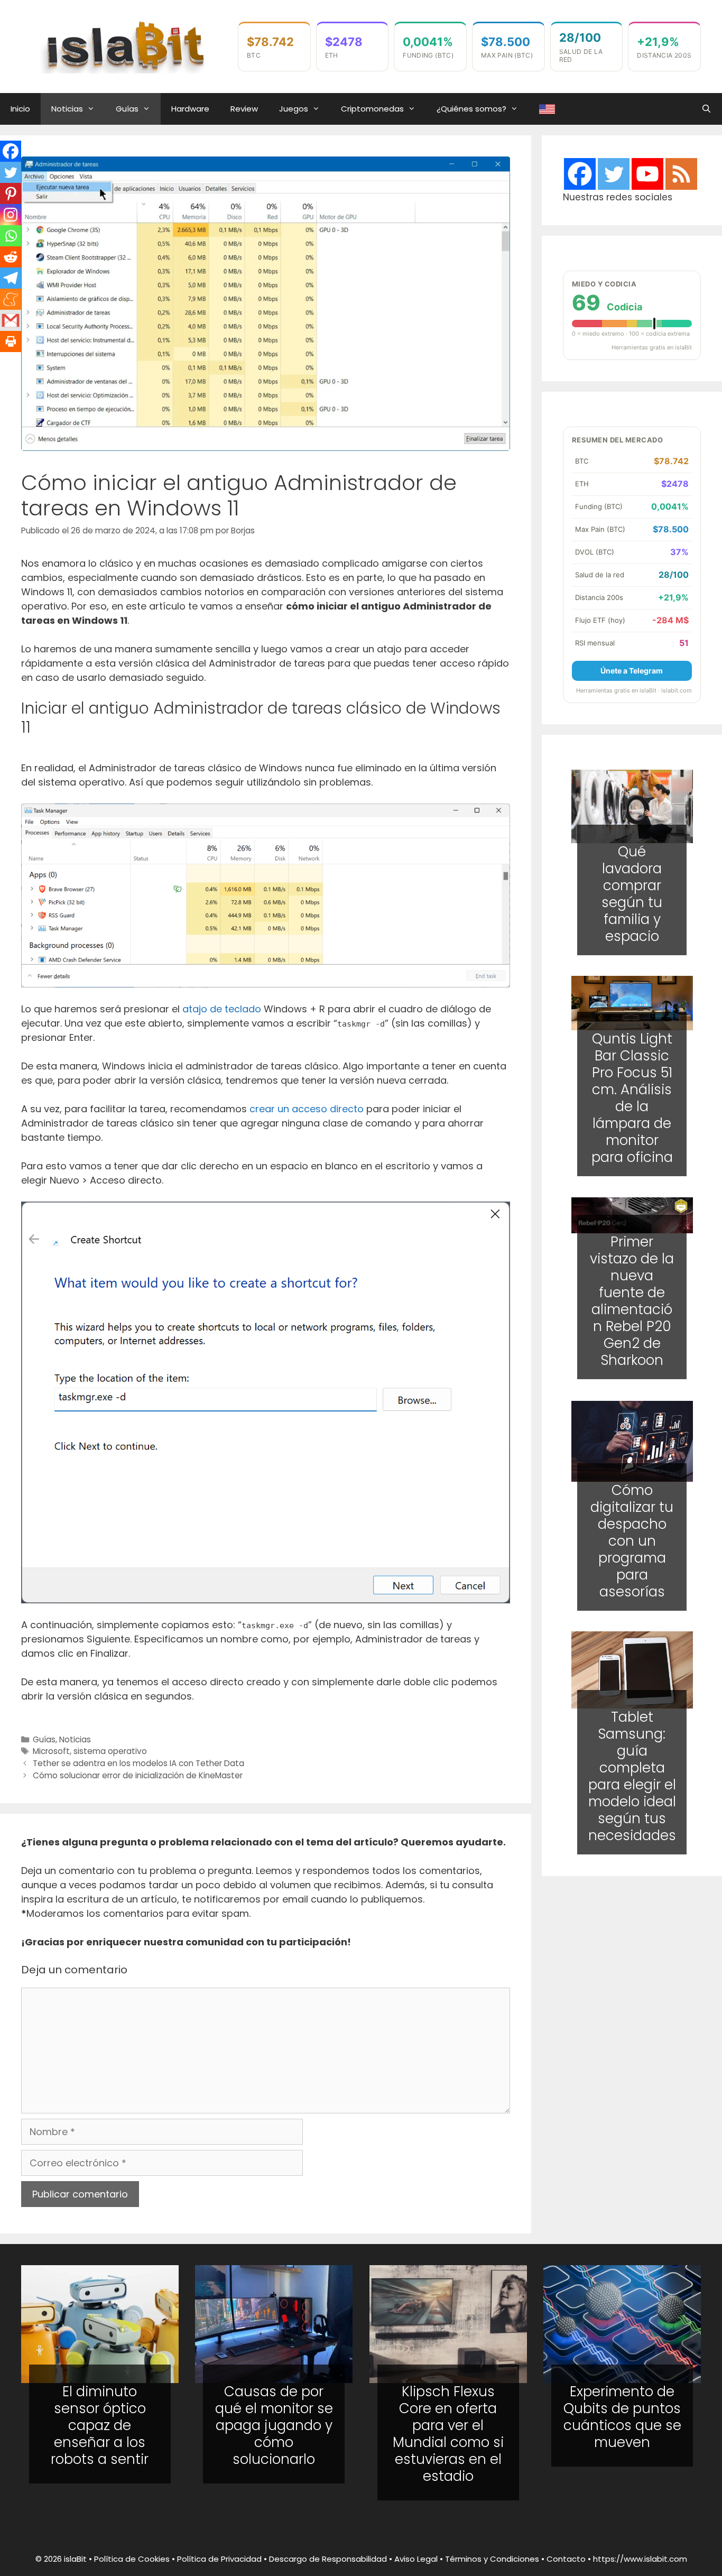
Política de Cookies (132, 2559)
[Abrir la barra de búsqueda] (706, 109)
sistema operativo (110, 1751)
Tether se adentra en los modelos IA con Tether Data (138, 1763)
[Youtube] (647, 174)
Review (244, 109)
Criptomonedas (372, 109)
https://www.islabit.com (640, 2559)
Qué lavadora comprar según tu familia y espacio (632, 893)
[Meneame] (11, 299)
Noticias (67, 109)
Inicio (20, 109)
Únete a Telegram (632, 671)
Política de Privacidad (219, 2559)
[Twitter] (11, 172)
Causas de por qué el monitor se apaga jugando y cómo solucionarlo (274, 2425)
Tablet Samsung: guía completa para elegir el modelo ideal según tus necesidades (632, 1777)
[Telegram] (11, 278)
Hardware (190, 109)
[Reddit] (11, 257)
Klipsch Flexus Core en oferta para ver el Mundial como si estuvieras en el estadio (448, 2434)
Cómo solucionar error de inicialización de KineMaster (138, 1775)
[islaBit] (124, 46)
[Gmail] (11, 320)
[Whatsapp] (11, 236)
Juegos (294, 109)
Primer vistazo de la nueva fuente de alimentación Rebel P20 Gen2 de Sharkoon (632, 1301)
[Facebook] (11, 151)
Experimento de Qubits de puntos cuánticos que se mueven (622, 2417)
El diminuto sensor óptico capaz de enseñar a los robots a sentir (100, 2425)
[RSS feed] (681, 174)
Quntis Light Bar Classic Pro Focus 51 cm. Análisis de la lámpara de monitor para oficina (632, 1098)
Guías (127, 109)
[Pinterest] (11, 193)
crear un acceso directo (307, 1109)
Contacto (566, 2559)
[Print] (11, 341)
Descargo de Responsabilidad (328, 2559)
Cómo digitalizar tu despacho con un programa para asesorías (632, 1540)
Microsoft (51, 1751)
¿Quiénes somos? (471, 109)
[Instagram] (11, 215)
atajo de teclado (222, 1009)
